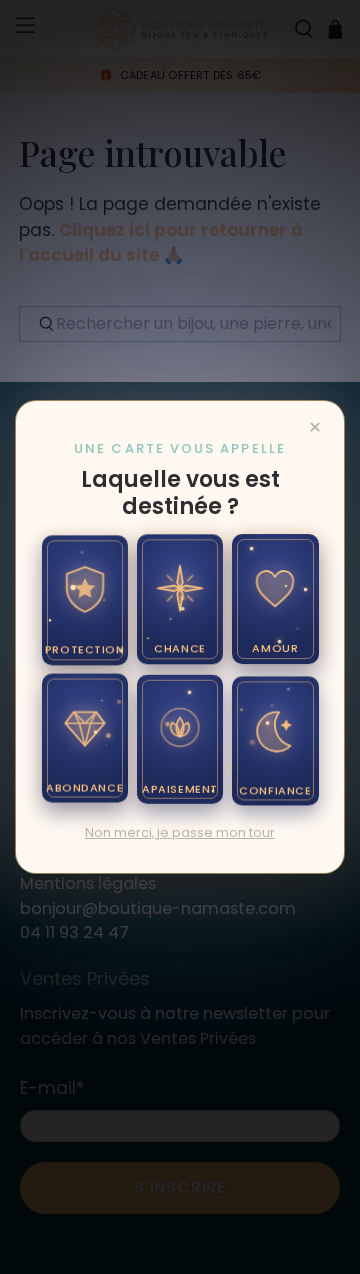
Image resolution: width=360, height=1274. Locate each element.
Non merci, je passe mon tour (180, 832)
